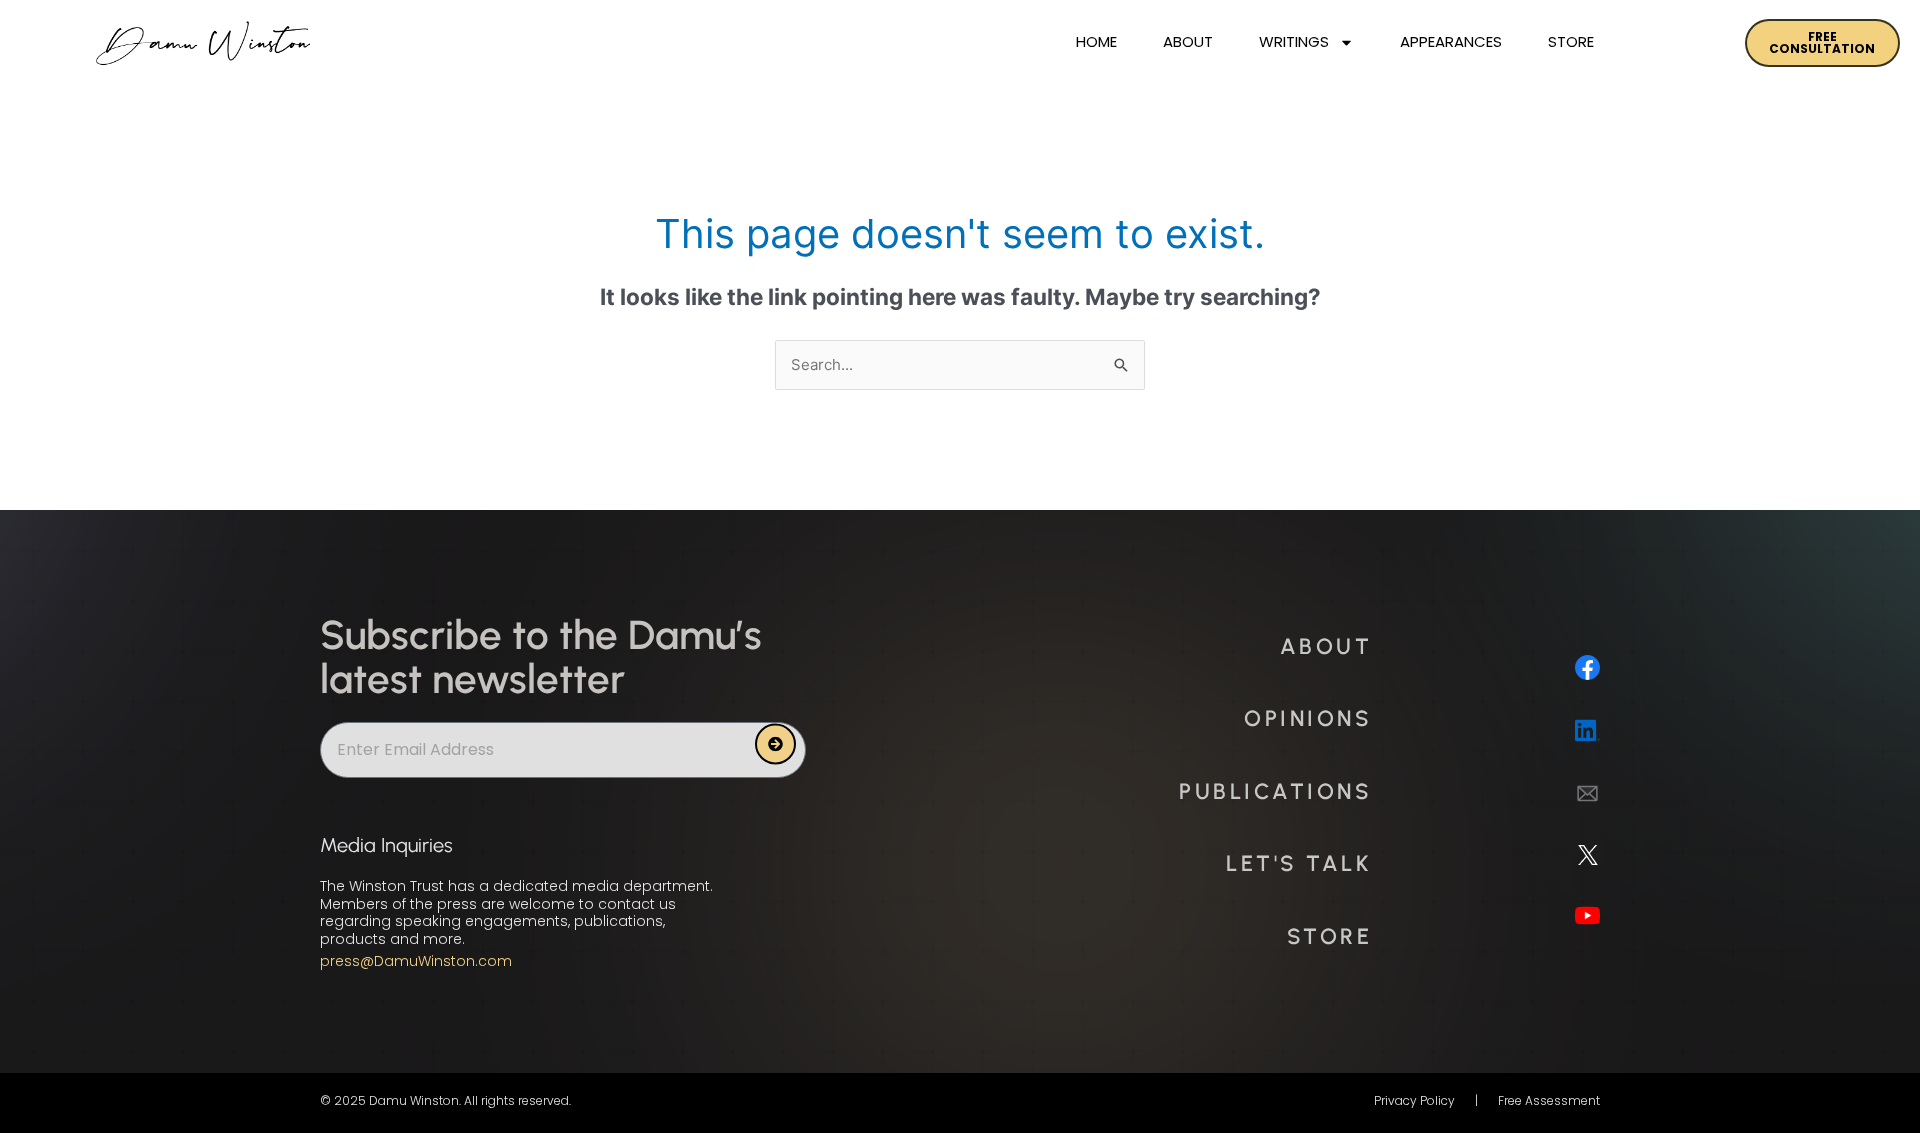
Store (1571, 41)
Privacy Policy (1414, 1100)
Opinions (1308, 718)
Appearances (1451, 41)
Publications (1275, 791)
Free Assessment (1549, 1100)
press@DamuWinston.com (416, 961)
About (1188, 41)
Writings (1294, 41)
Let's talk (1299, 863)
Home (1096, 41)
